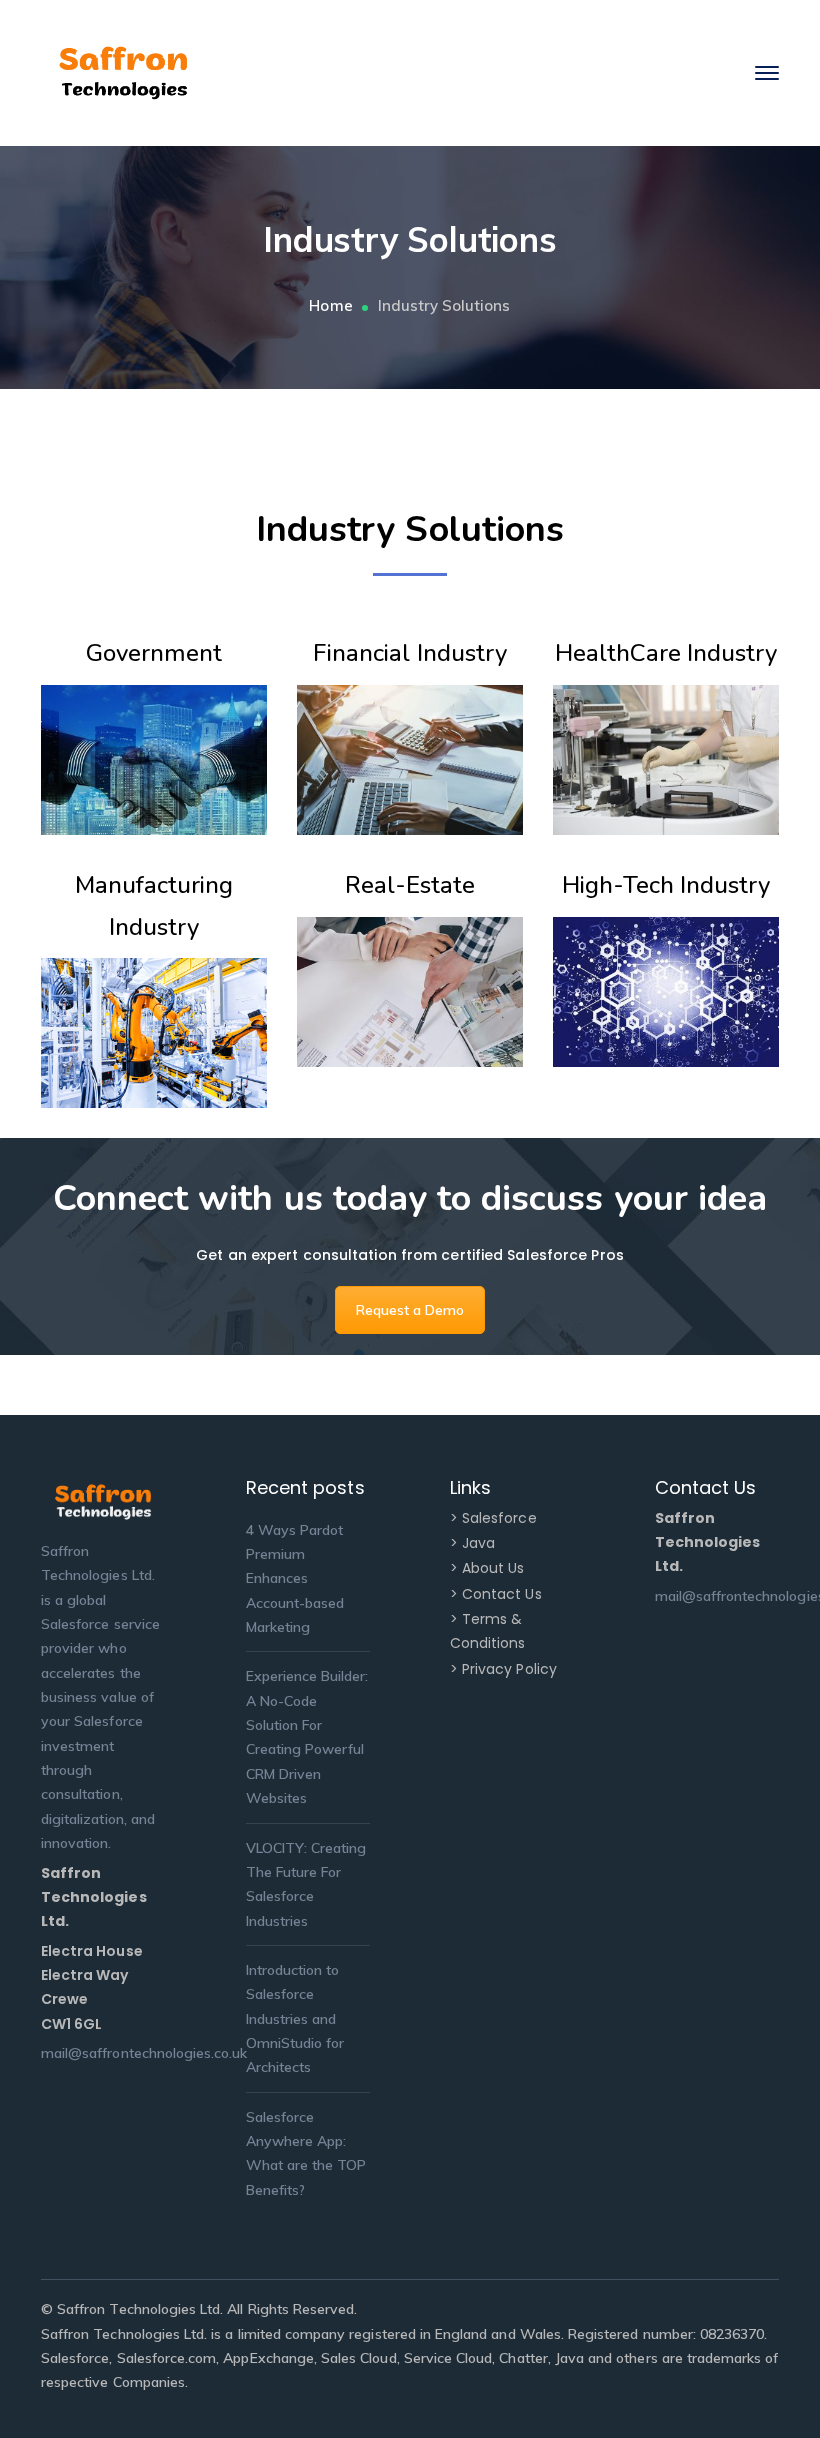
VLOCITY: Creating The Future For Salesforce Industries (306, 1884)
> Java (472, 1543)
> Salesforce (493, 1518)
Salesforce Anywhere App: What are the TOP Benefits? (306, 2153)
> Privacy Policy (503, 1669)
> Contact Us (496, 1594)
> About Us (487, 1568)
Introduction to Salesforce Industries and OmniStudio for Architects (295, 2018)
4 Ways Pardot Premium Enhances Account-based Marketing (295, 1578)
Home (330, 305)
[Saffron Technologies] (124, 71)
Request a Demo (410, 1310)
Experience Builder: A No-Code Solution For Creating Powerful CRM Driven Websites (307, 1737)
